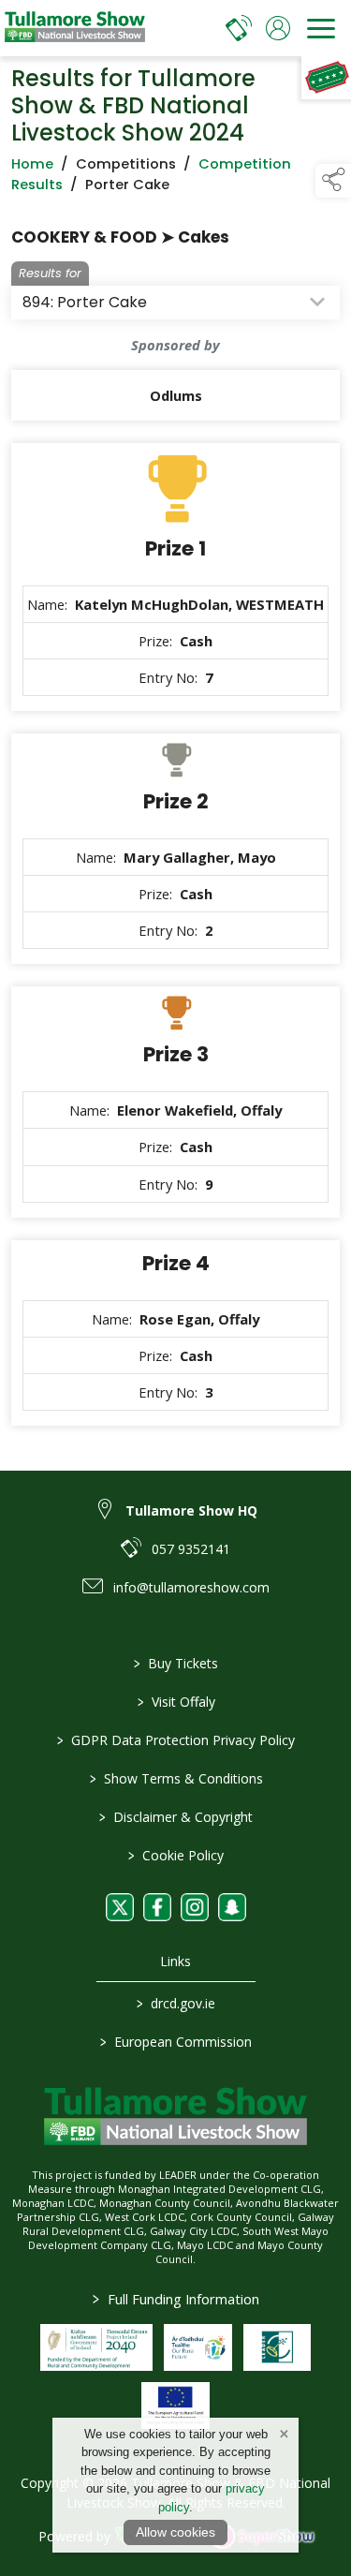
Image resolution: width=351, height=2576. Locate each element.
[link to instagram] (195, 1907)
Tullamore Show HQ (191, 1510)
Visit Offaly (175, 1702)
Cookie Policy (176, 1855)
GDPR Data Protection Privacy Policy (176, 1740)
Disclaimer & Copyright (176, 1817)
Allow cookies (175, 2532)
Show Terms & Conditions (175, 1778)
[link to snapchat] (232, 1907)
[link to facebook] (157, 1907)
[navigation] (321, 28)
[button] (333, 181)
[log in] (278, 28)
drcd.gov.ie (176, 2003)
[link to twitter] (120, 1907)
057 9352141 (191, 1549)
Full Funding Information (176, 2299)
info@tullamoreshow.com (191, 1587)
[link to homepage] (75, 28)
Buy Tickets (176, 1663)
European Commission (176, 2042)
